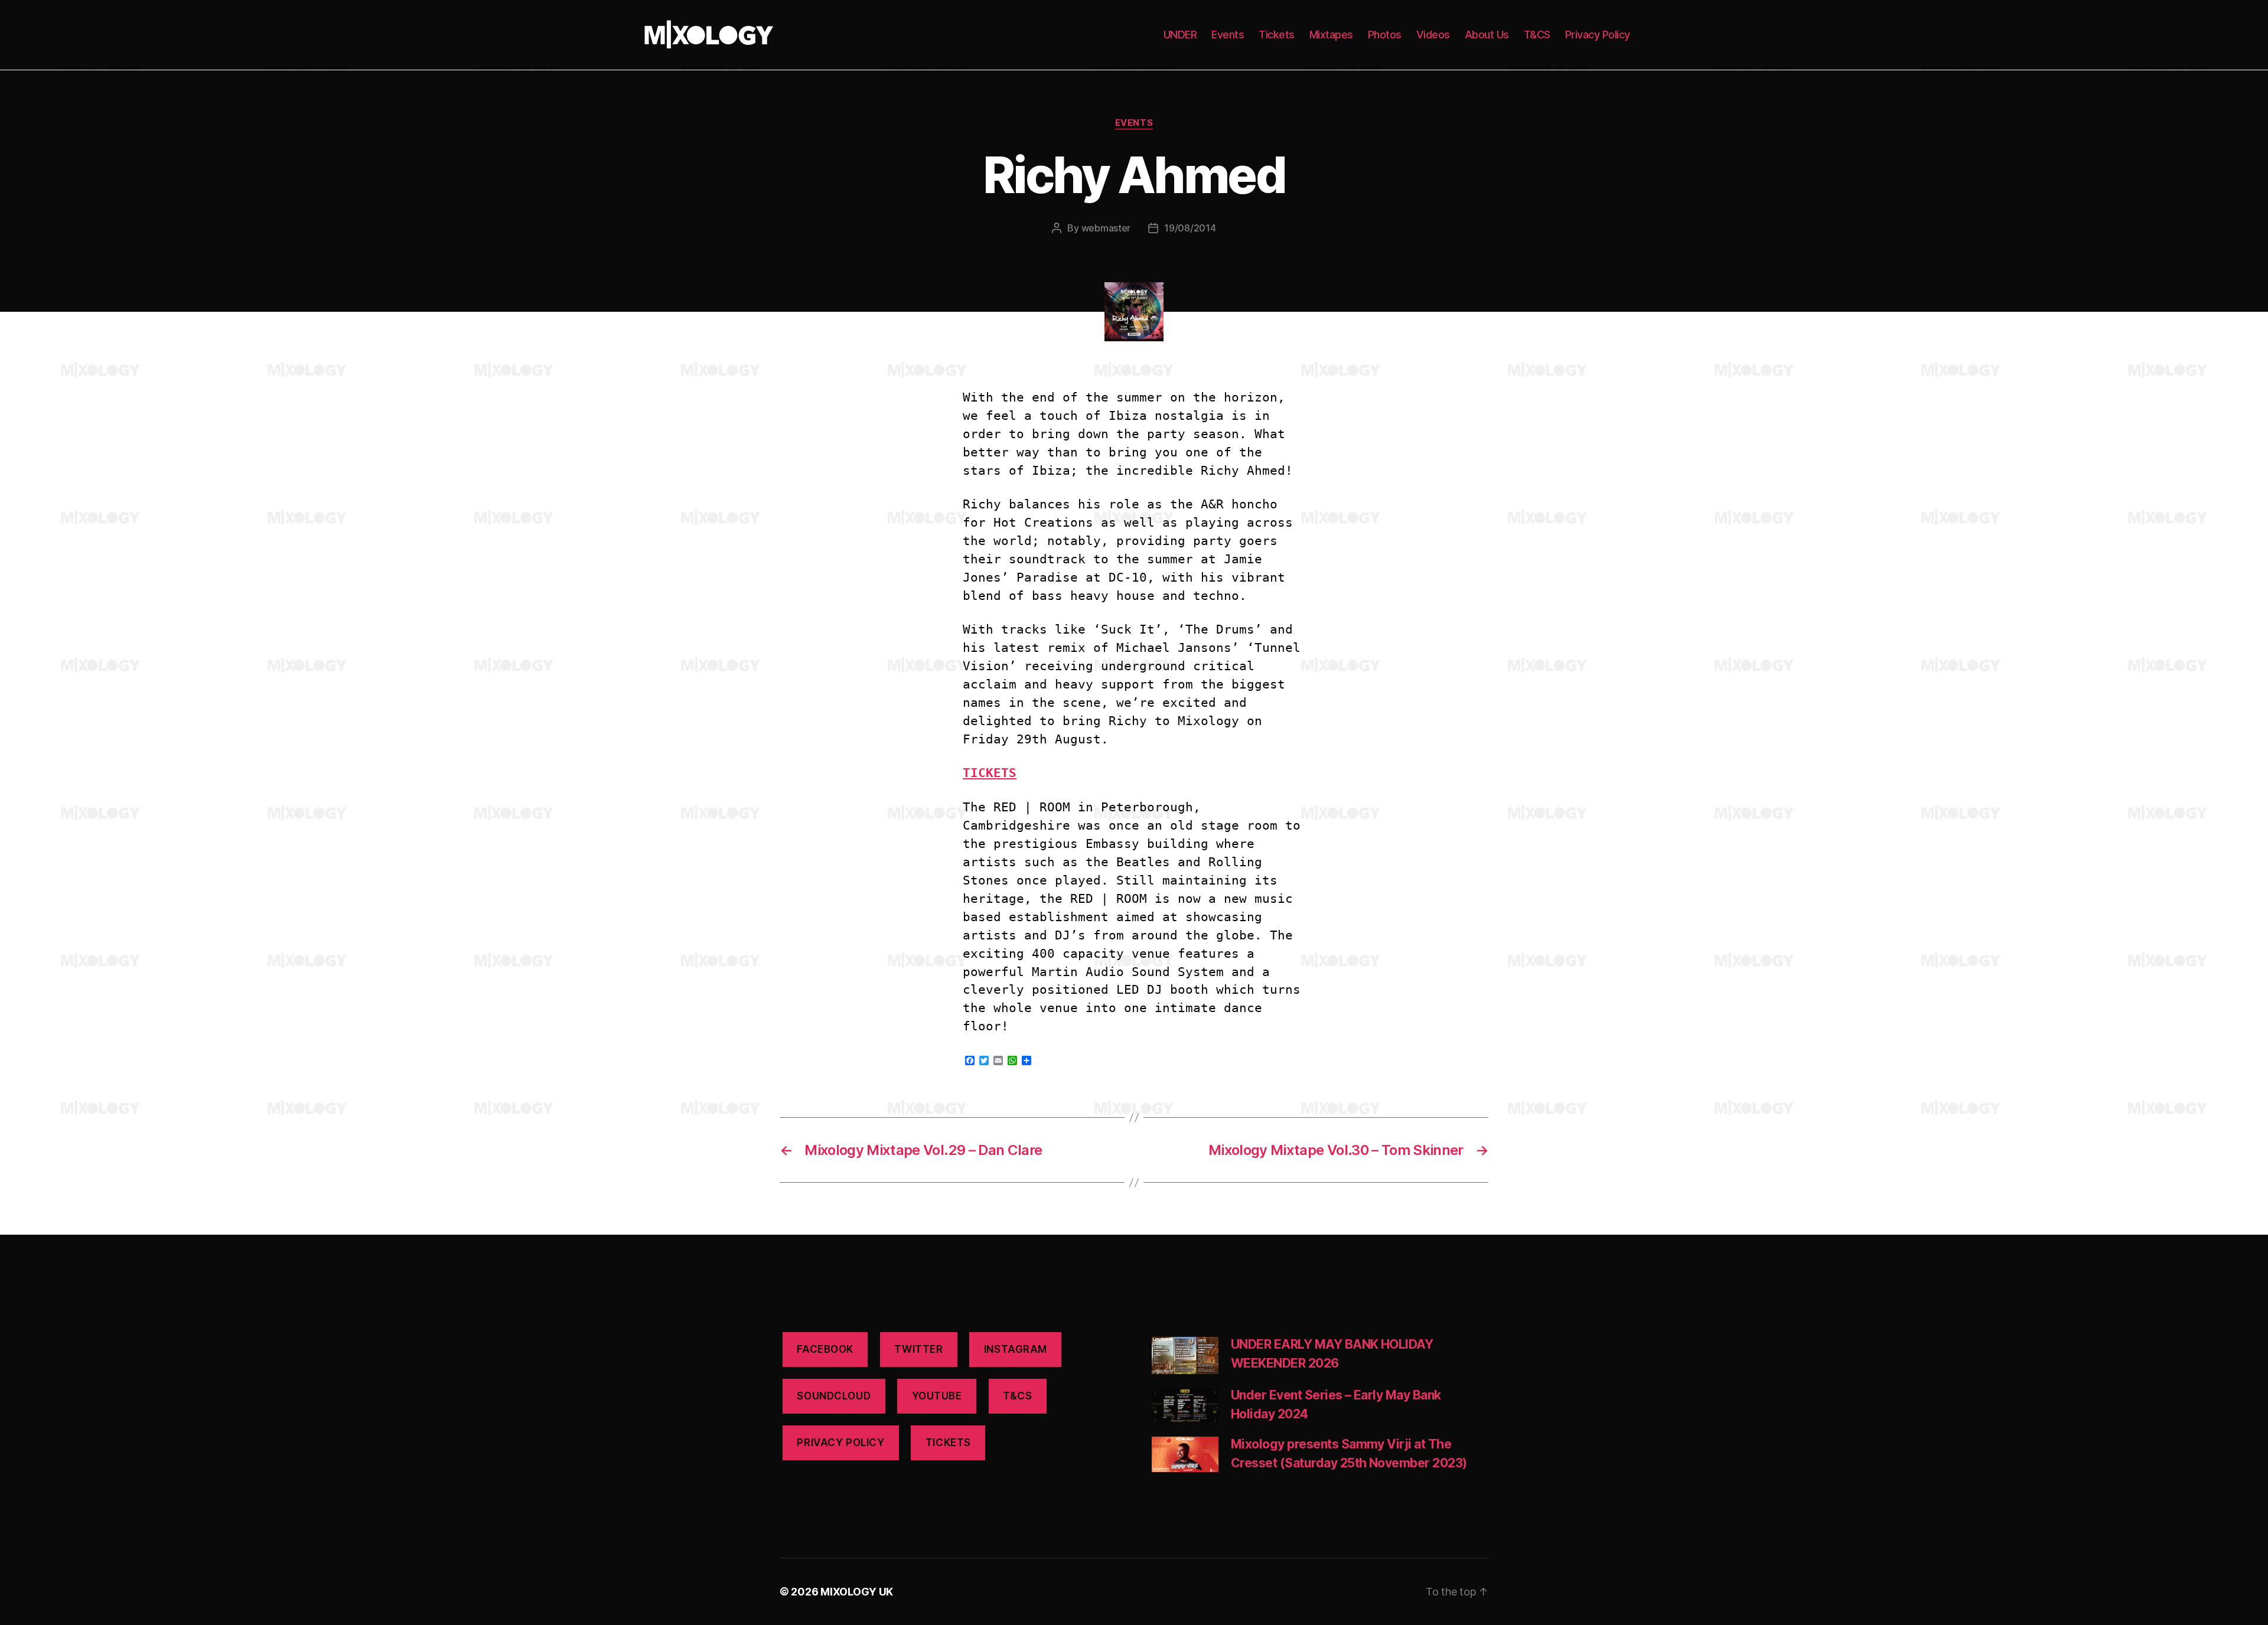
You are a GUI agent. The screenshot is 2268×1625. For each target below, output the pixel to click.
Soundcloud (834, 1396)
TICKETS (948, 1443)
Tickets (1277, 35)
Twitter (918, 1349)
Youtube (937, 1396)
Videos (1433, 35)
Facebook (825, 1349)
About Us (1487, 35)
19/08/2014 (1190, 228)
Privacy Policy (1598, 35)
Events (1228, 35)
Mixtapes (1331, 35)
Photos (1385, 35)
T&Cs (1017, 1396)
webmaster (1106, 228)
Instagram (1016, 1349)
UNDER (1180, 35)
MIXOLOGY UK (857, 1592)
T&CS (1537, 35)
